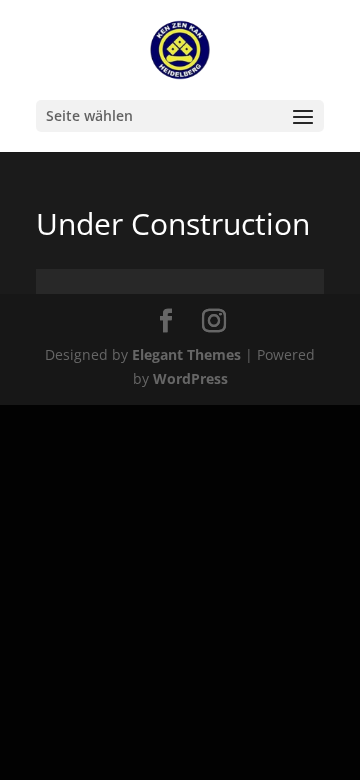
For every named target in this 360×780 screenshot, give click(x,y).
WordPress (190, 378)
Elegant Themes (186, 354)
